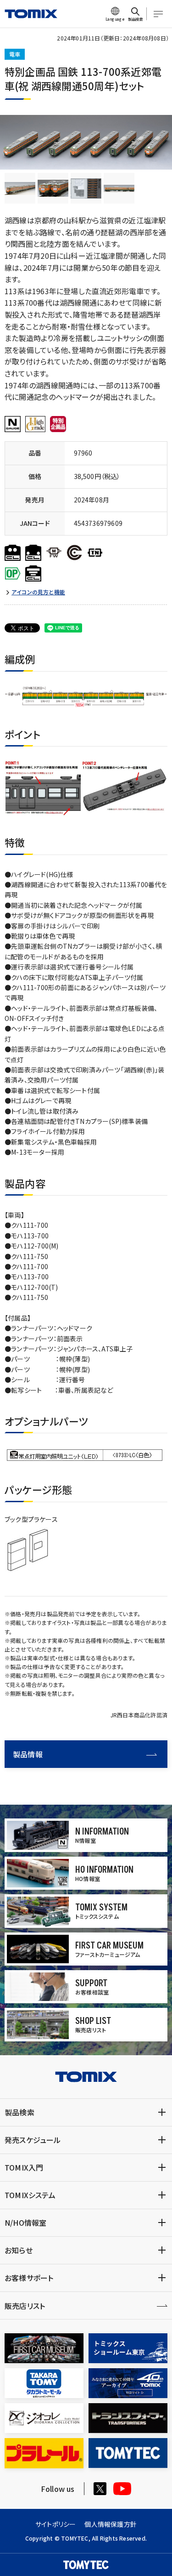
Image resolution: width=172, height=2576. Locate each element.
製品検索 (19, 2112)
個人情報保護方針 (111, 2524)
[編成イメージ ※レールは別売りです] (20, 188)
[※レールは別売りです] (53, 188)
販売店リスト (25, 2306)
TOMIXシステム (30, 2195)
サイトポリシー (55, 2524)
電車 (15, 54)
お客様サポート (29, 2278)
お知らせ (19, 2250)
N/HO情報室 (25, 2223)
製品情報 (28, 1754)
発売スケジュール (33, 2140)
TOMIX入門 (24, 2167)
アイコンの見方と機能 (38, 592)
